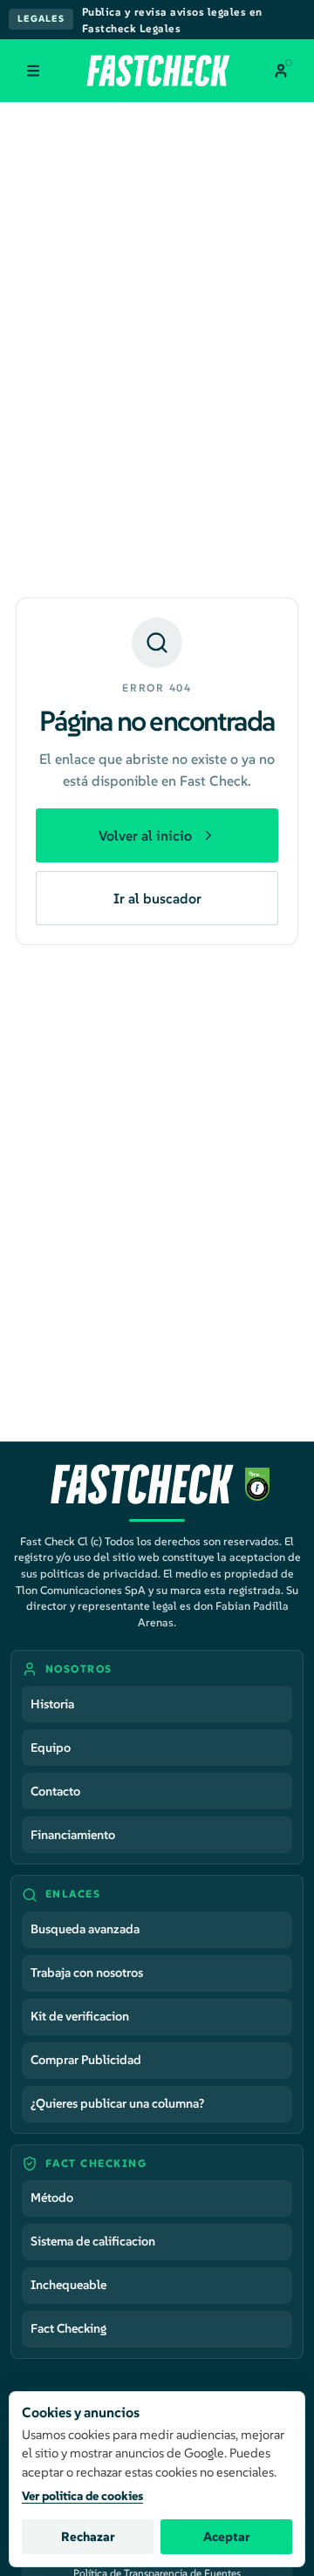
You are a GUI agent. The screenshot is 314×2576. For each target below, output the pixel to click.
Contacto (55, 1791)
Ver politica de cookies (82, 2496)
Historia (52, 1704)
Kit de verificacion (80, 2016)
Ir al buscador (157, 898)
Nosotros (79, 1669)
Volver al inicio (145, 835)
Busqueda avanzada (85, 1929)
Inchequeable (68, 2285)
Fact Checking (68, 2328)
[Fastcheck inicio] (157, 71)
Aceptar (227, 2537)
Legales (41, 19)
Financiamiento (73, 1835)
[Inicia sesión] (281, 71)
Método (52, 2198)
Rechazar (88, 2537)
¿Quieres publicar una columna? (117, 2103)
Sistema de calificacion (93, 2241)
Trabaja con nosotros (87, 1973)
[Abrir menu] (33, 71)
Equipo (51, 1748)
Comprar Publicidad (86, 2060)
